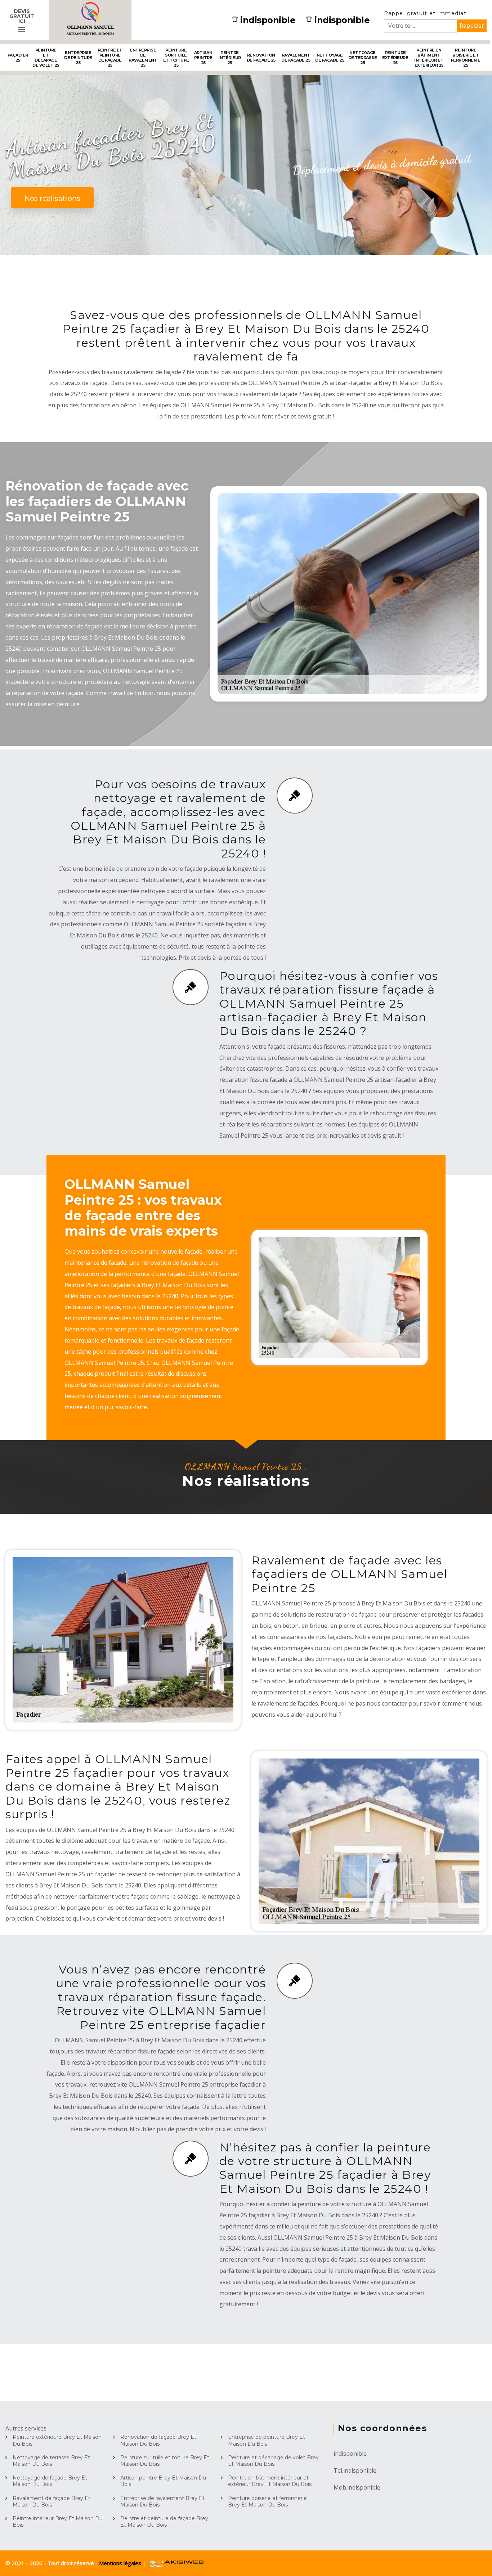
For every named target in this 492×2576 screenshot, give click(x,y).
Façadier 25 (18, 58)
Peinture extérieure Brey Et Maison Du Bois (57, 2440)
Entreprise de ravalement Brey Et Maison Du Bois (162, 2501)
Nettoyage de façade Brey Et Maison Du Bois (50, 2481)
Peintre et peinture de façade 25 (110, 58)
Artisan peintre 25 (203, 58)
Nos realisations (52, 198)
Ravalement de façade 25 (296, 58)
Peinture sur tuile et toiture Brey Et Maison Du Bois (165, 2461)
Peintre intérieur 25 (230, 58)
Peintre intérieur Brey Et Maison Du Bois (58, 2522)
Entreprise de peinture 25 (78, 58)
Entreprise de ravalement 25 (143, 58)
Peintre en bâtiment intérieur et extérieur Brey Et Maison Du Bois (270, 2481)
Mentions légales (121, 2563)
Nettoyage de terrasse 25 (363, 58)
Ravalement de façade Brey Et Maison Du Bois (52, 2501)
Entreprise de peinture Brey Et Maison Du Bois (267, 2440)
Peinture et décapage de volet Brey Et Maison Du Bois (273, 2461)
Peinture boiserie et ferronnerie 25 (466, 58)
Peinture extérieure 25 (395, 58)
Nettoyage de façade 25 (330, 58)
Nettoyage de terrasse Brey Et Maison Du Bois (51, 2461)
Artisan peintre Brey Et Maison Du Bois (163, 2481)
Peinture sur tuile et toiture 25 (176, 58)
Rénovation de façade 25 (261, 58)
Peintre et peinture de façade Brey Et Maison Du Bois (164, 2522)
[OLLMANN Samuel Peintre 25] (90, 20)
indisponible (268, 20)
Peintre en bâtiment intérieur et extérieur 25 (429, 58)
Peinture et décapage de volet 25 (46, 58)
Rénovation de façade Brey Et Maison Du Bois (158, 2440)
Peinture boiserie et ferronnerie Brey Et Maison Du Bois (267, 2501)
